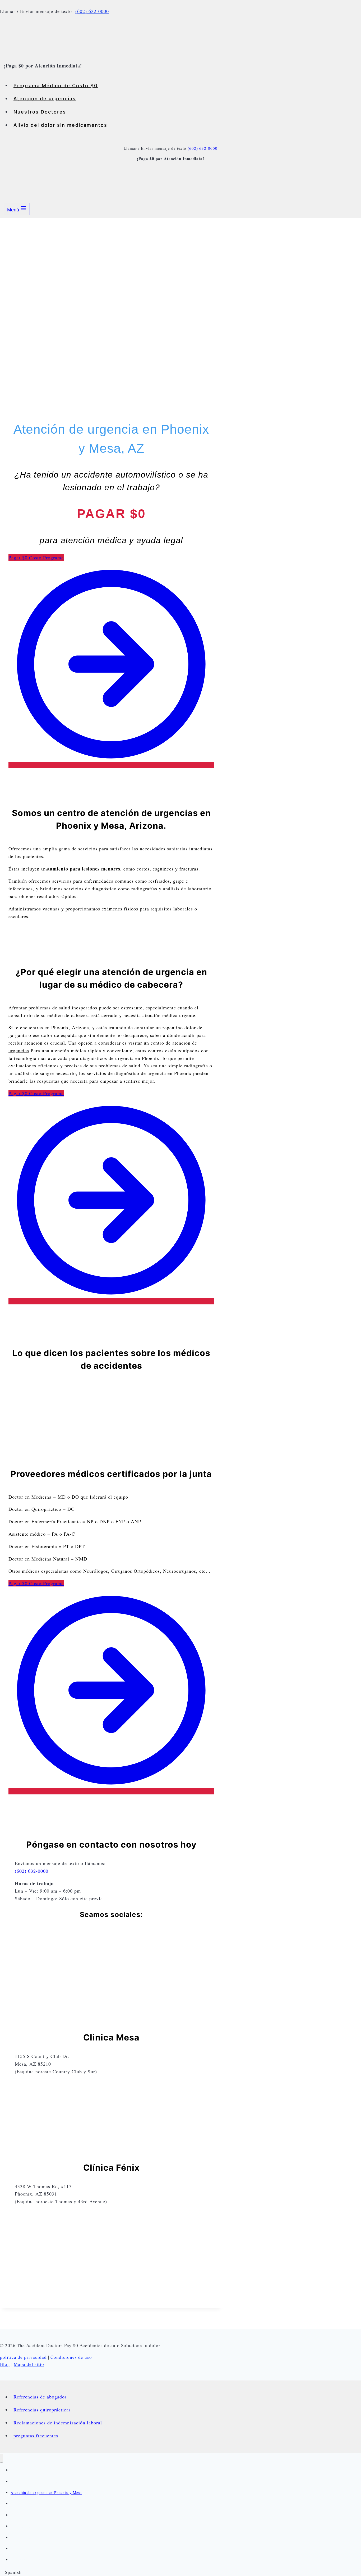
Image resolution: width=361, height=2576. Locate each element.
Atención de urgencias (45, 99)
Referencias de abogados (40, 2397)
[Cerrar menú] (1, 2458)
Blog (5, 2364)
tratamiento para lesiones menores (81, 869)
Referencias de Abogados (32, 2515)
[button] (181, 2572)
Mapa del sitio (29, 2364)
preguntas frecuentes (36, 2436)
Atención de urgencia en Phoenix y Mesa (46, 2493)
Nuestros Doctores (40, 112)
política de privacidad (23, 2357)
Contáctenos (21, 2549)
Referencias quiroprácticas (42, 2410)
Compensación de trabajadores (37, 2538)
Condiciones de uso (71, 2357)
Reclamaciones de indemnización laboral (58, 2423)
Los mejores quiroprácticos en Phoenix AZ (48, 2526)
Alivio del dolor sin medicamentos (60, 125)
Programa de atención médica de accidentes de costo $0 (59, 2470)
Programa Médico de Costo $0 (56, 85)
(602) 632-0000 (92, 11)
